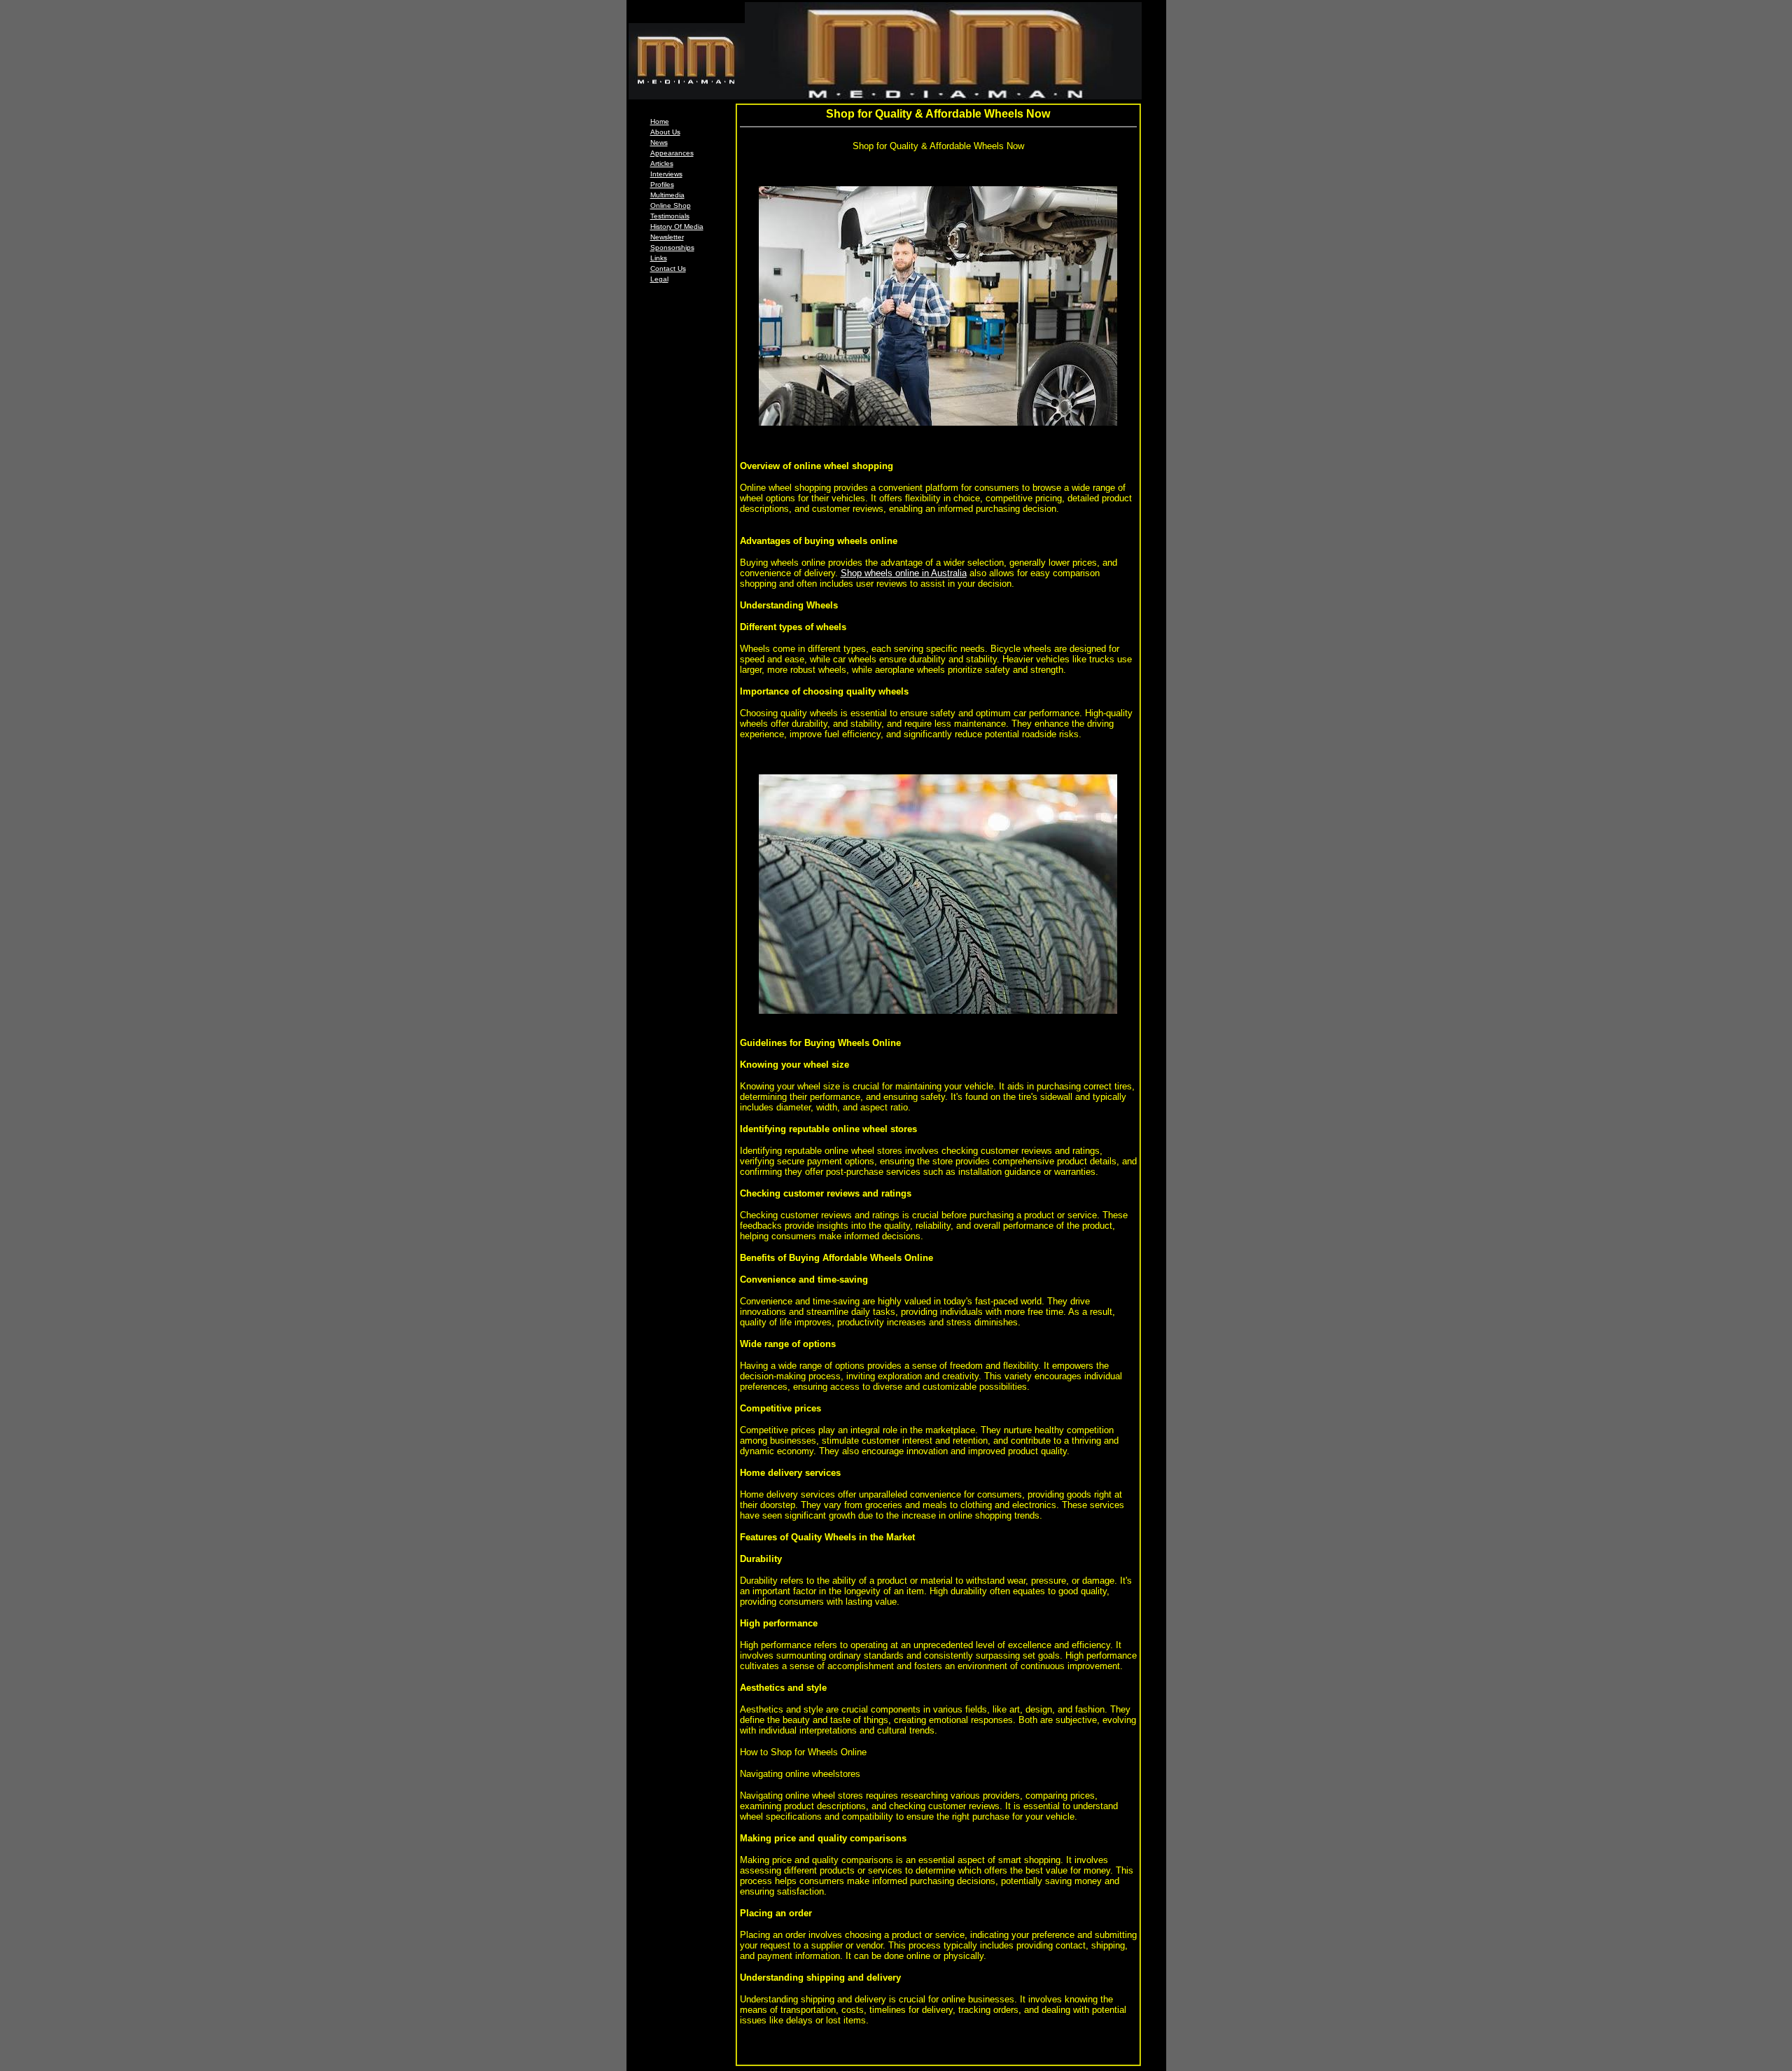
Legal (659, 279)
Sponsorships (672, 247)
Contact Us (668, 269)
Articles (662, 163)
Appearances (672, 153)
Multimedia (667, 195)
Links (659, 258)
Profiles (662, 184)
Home (660, 121)
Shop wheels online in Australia (904, 573)
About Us (665, 132)
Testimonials (670, 216)
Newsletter (667, 237)
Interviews (666, 174)
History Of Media (677, 226)
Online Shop (671, 205)
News (659, 142)
